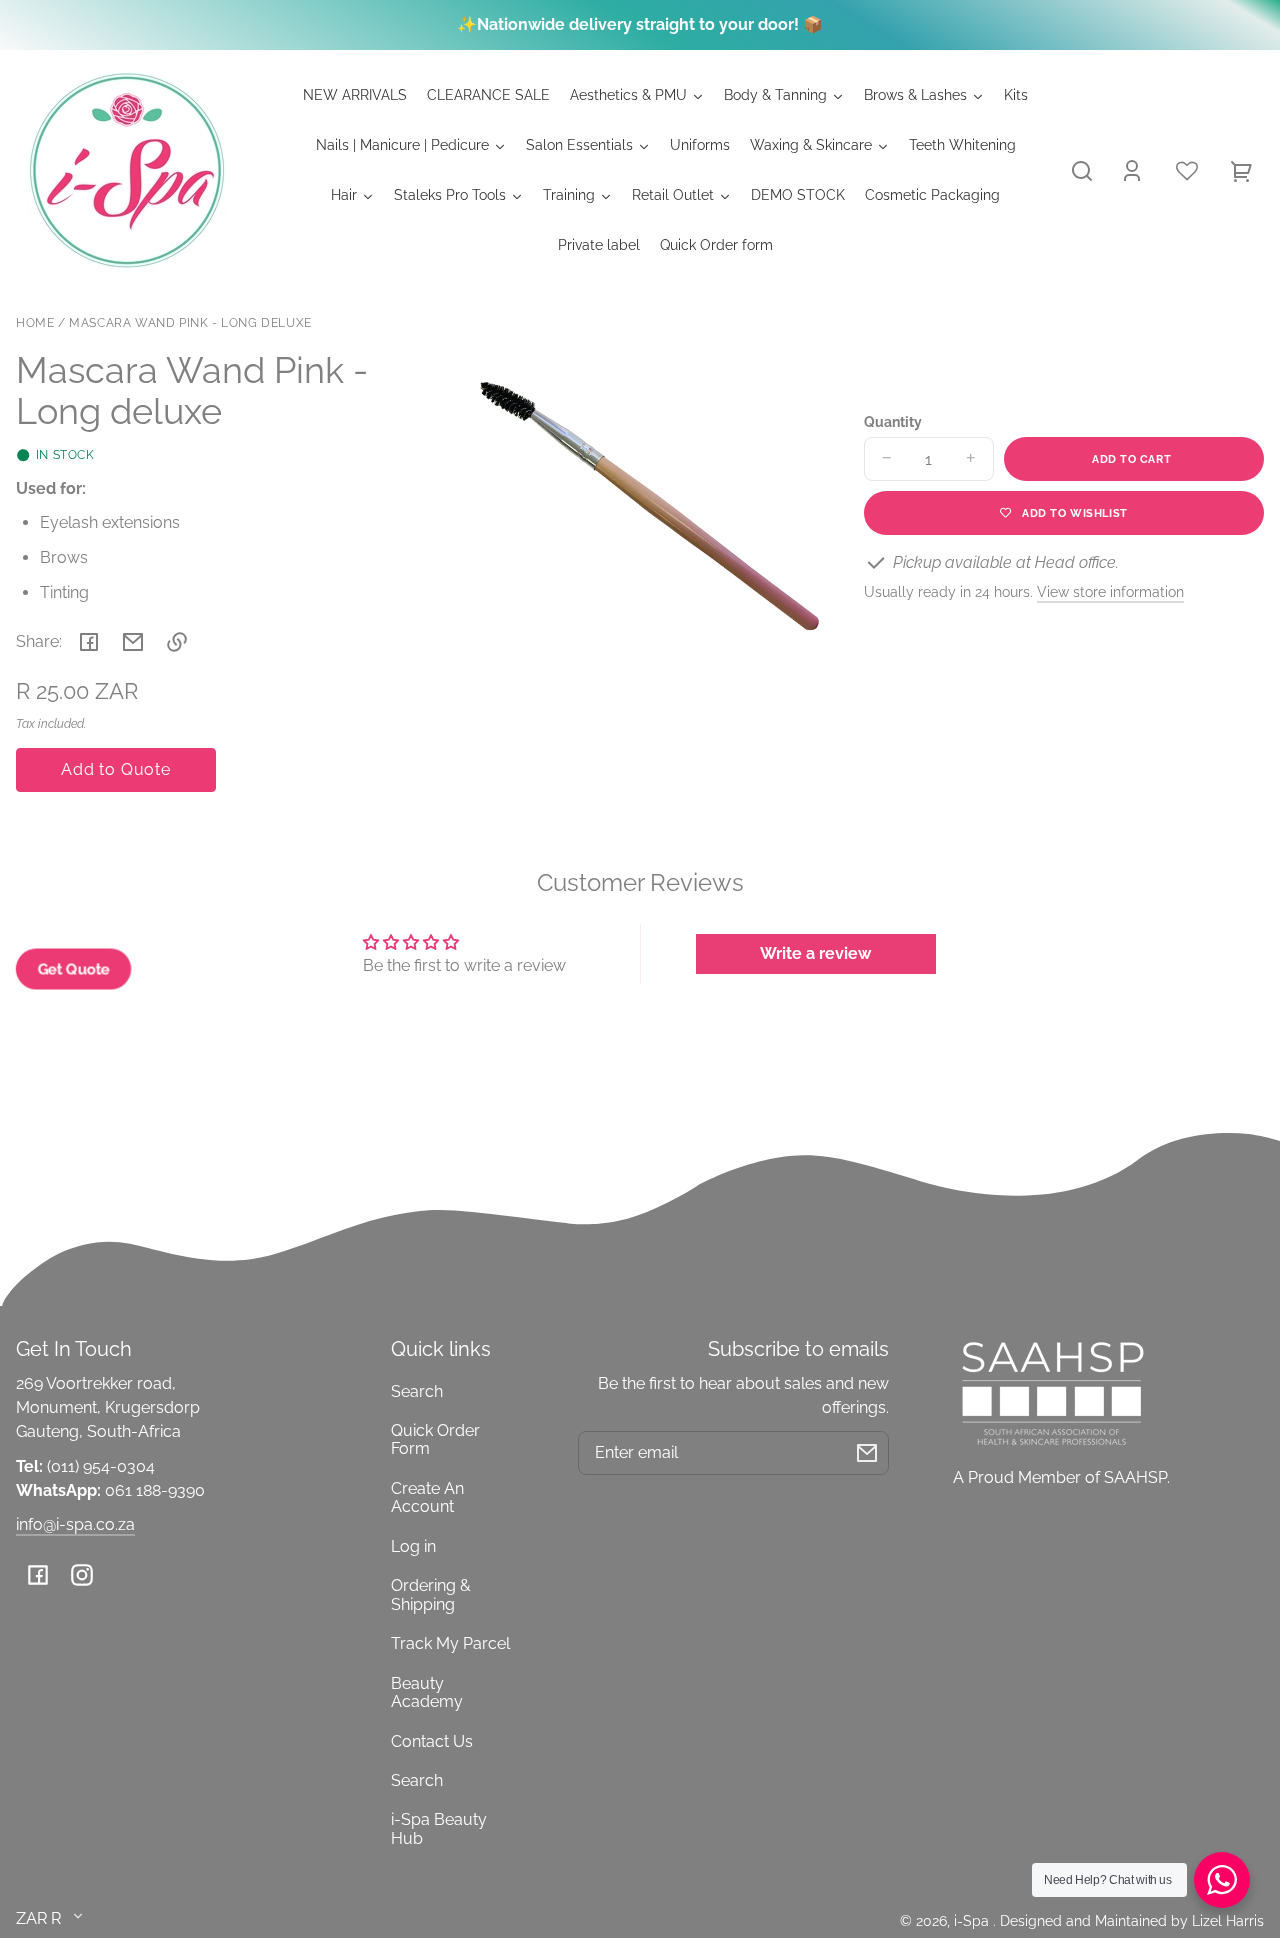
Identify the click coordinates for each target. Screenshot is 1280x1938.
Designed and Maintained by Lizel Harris (1132, 1920)
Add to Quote (116, 769)
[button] (1082, 171)
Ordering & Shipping (431, 1594)
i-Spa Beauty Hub (439, 1828)
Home (35, 323)
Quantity (893, 422)
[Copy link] (177, 642)
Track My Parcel (450, 1643)
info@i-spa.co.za (75, 1524)
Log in (413, 1546)
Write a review (815, 953)
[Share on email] (133, 642)
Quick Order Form (435, 1439)
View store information (1110, 591)
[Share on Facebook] (89, 642)
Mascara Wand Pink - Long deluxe (190, 323)
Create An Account (427, 1497)
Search (417, 1391)
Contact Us (432, 1741)
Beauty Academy (427, 1692)
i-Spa (973, 1920)
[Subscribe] (867, 1453)
